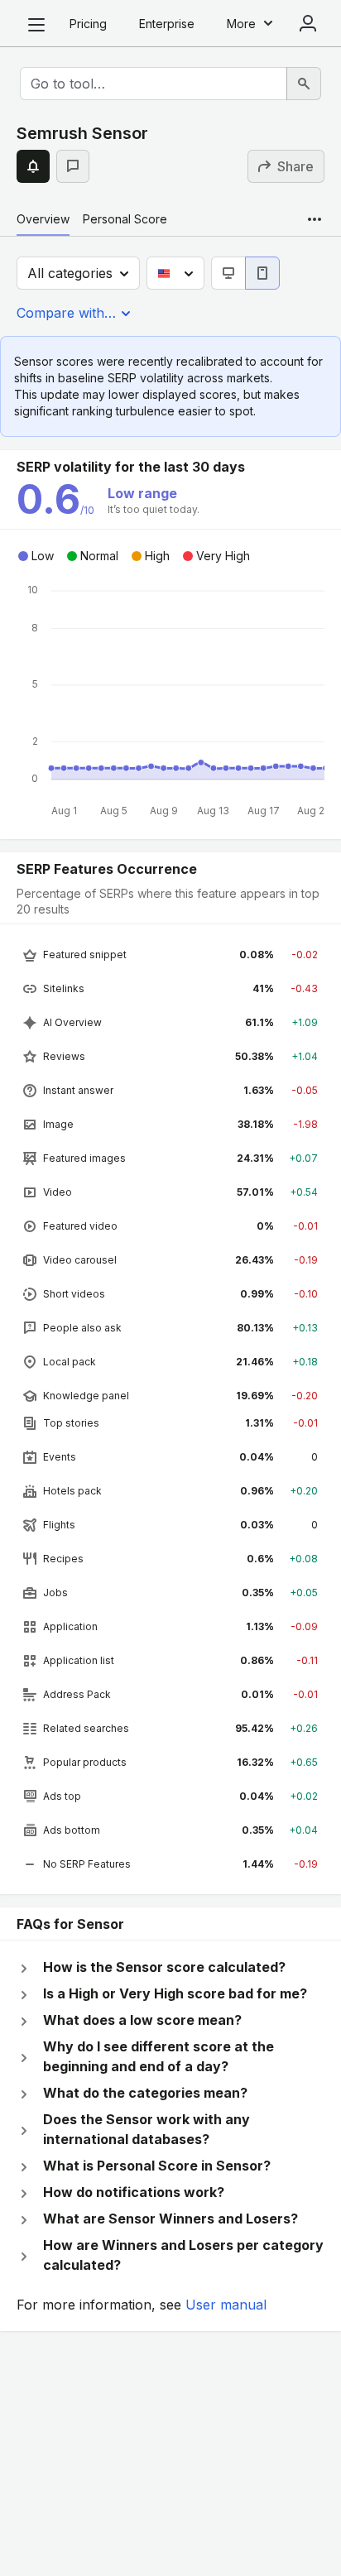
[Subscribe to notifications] (33, 166)
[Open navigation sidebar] (36, 25)
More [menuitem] (241, 24)
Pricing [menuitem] (88, 24)
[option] (170, 955)
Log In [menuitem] (308, 23)
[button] (33, 166)
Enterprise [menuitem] (167, 24)
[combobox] (154, 84)
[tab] (43, 219)
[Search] (304, 84)
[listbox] (170, 1409)
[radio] (228, 273)
